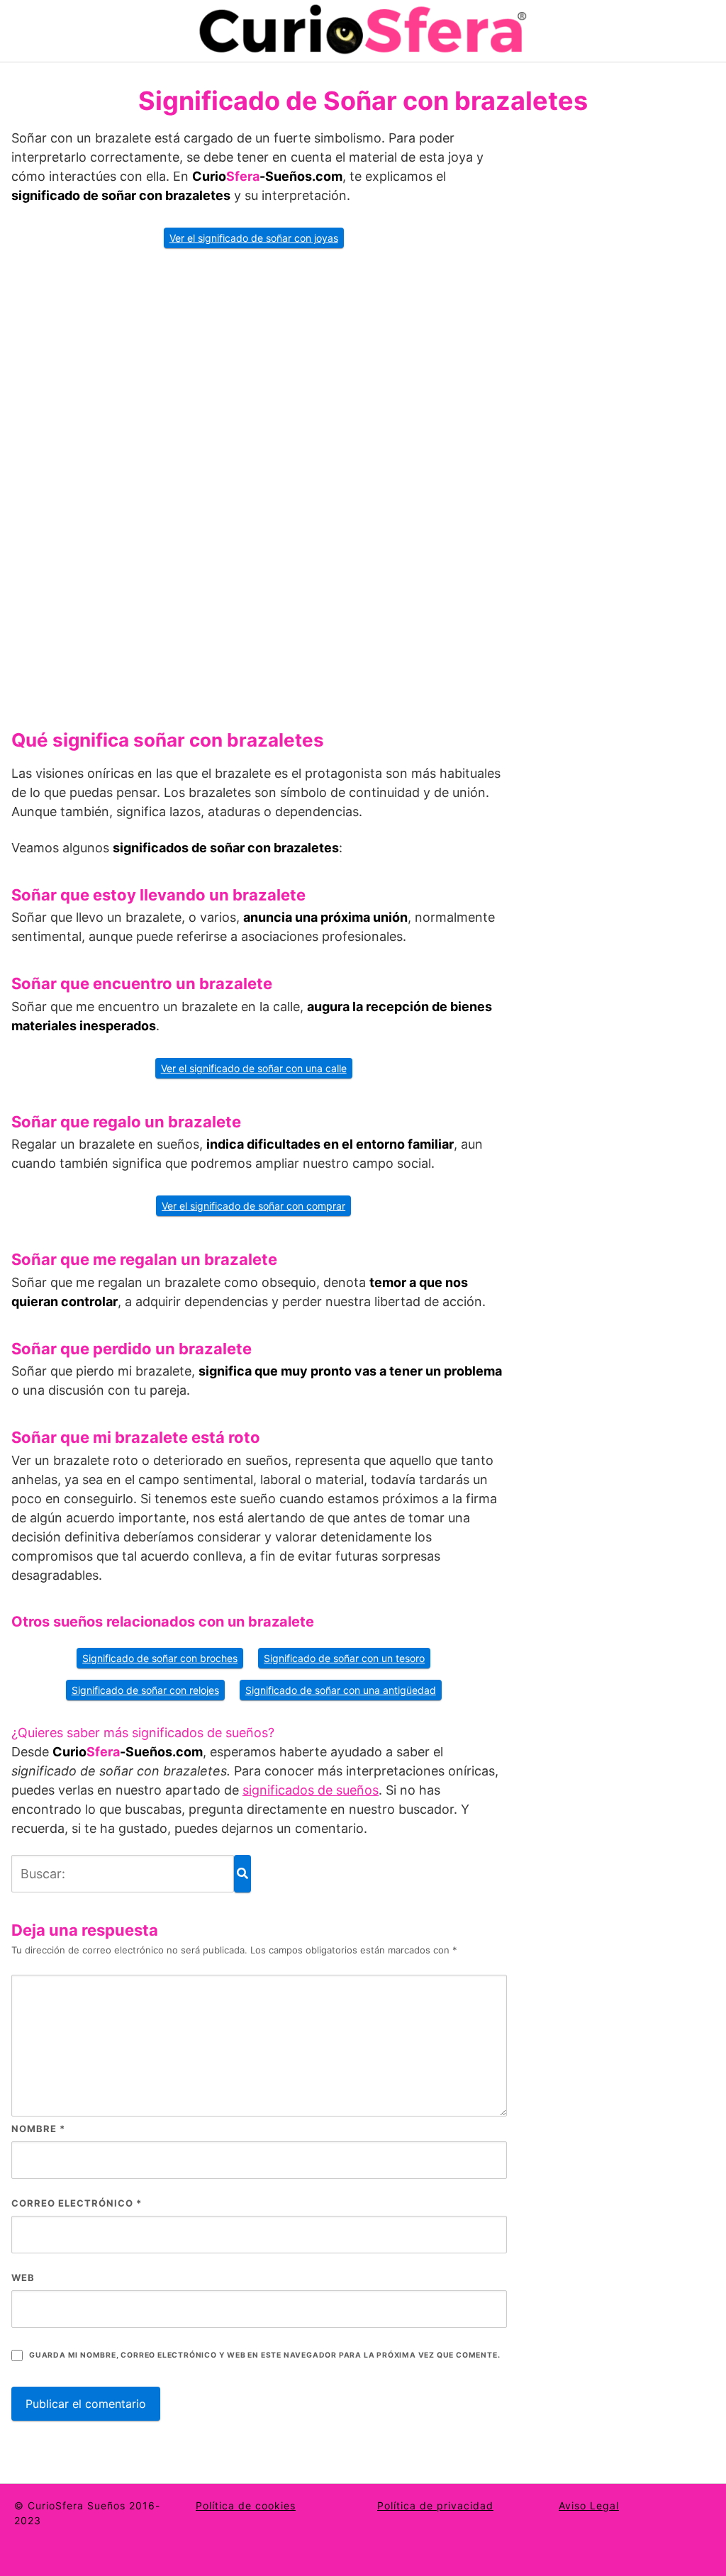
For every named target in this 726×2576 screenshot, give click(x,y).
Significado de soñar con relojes (145, 1690)
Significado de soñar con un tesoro (344, 1658)
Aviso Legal (589, 2505)
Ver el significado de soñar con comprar (253, 1206)
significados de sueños (311, 1790)
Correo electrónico (77, 2203)
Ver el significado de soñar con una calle (254, 1068)
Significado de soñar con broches (160, 1658)
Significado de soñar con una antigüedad (341, 1690)
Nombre (38, 2129)
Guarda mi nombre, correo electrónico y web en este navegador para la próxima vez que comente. (264, 2355)
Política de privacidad (435, 2505)
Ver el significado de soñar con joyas (254, 238)
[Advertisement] (259, 484)
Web (23, 2277)
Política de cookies (246, 2505)
